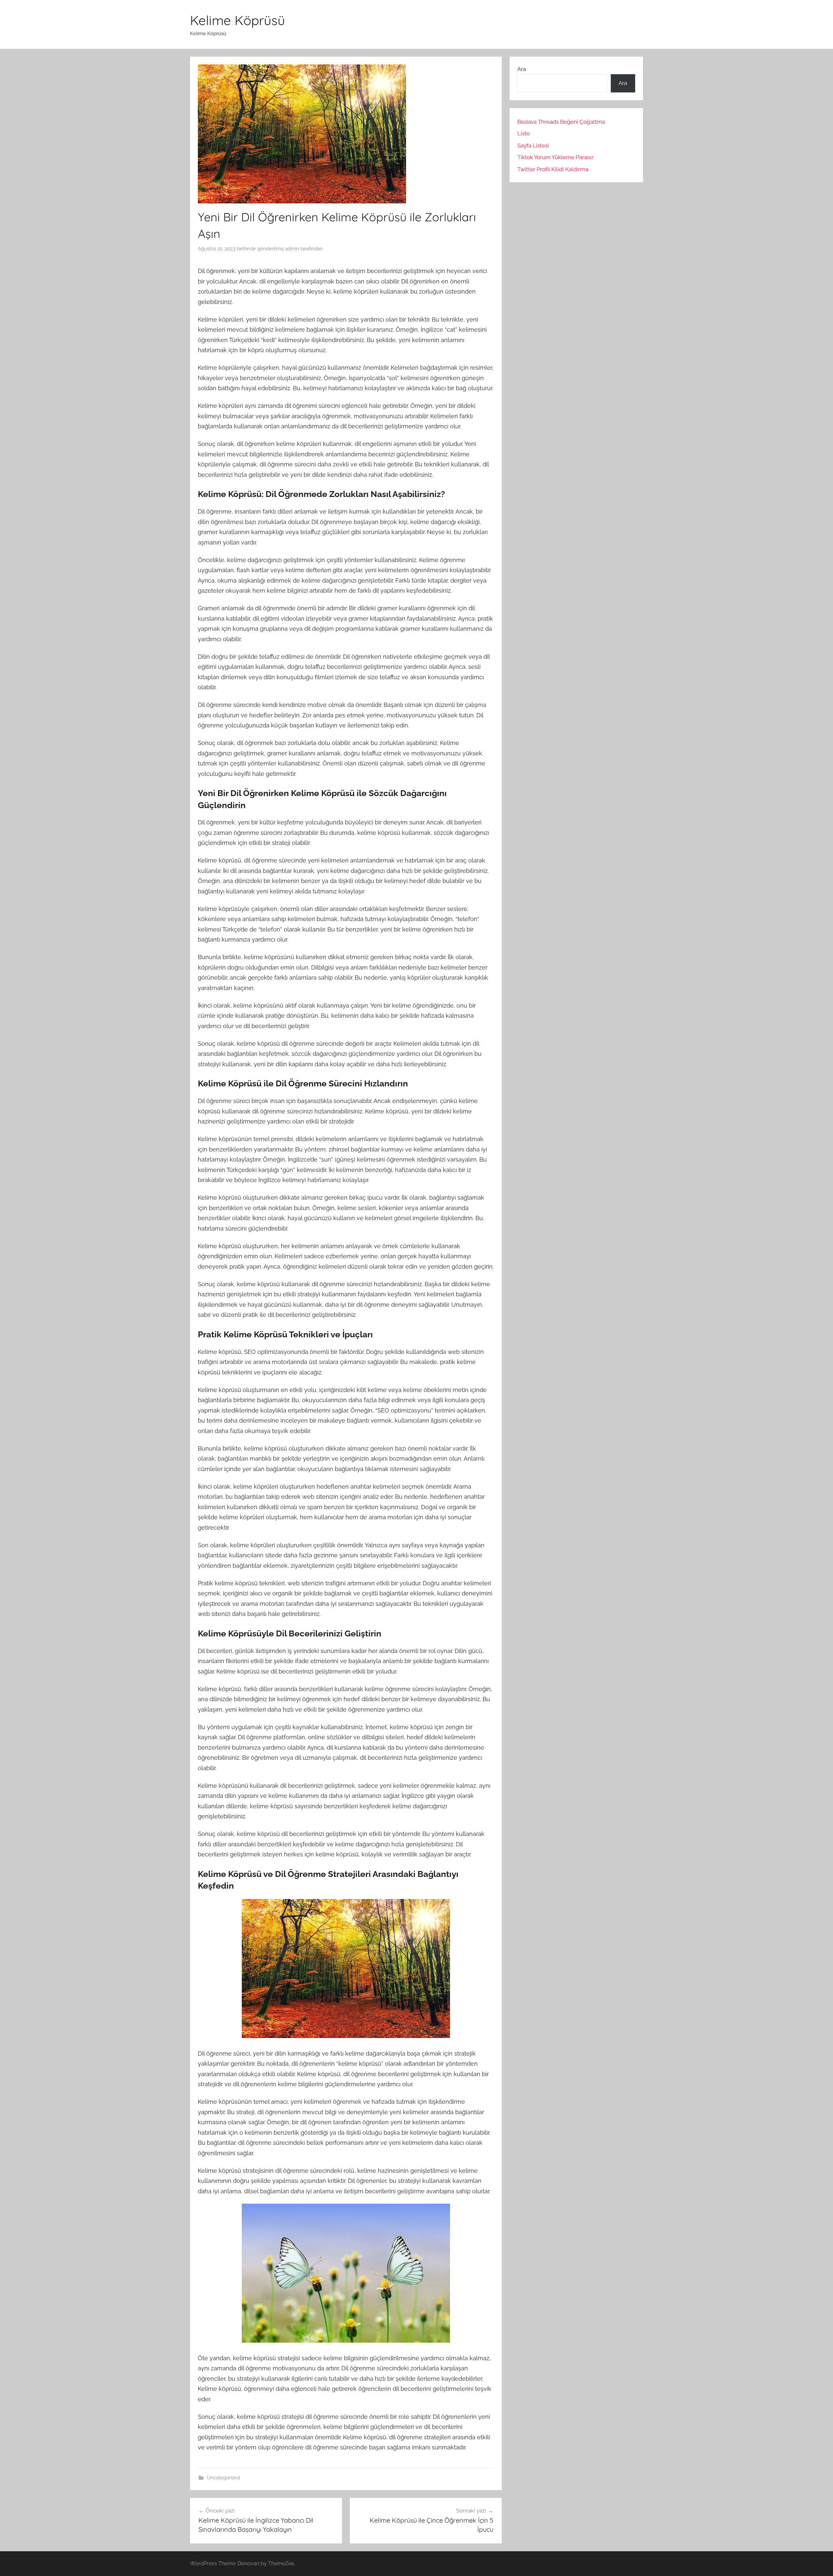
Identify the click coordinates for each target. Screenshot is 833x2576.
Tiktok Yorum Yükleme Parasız (555, 157)
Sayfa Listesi (533, 145)
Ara (522, 69)
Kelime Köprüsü (238, 20)
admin (292, 249)
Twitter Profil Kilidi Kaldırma (553, 169)
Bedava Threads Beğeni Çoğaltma (561, 122)
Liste (524, 133)
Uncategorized (223, 2478)
